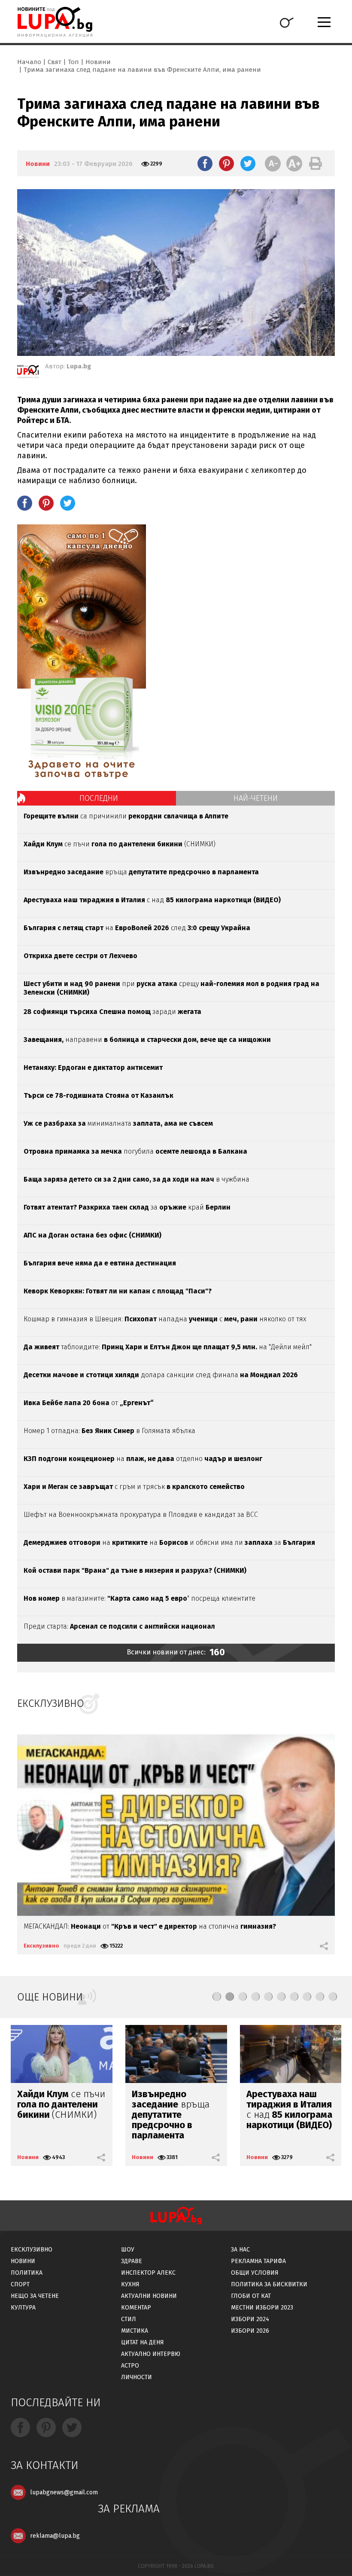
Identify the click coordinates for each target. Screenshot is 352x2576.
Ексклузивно (41, 1946)
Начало (29, 62)
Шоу (128, 2250)
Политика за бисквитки (269, 2284)
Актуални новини (149, 2296)
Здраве (132, 2261)
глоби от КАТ (251, 2296)
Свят (55, 62)
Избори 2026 (250, 2331)
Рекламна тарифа (258, 2261)
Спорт (20, 2284)
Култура (23, 2308)
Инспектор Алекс (148, 2273)
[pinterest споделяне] (226, 163)
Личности (137, 2377)
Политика (27, 2273)
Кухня (130, 2284)
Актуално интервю (151, 2354)
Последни (99, 798)
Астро (130, 2366)
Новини (98, 62)
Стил (129, 2319)
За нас (240, 2250)
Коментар (136, 2308)
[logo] (55, 22)
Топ (73, 62)
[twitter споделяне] (248, 163)
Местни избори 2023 (262, 2308)
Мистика (135, 2331)
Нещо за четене (35, 2296)
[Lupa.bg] (28, 373)
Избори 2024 (250, 2319)
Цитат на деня (143, 2342)
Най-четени (256, 798)
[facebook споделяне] (205, 163)
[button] (217, 1997)
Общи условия (255, 2273)
